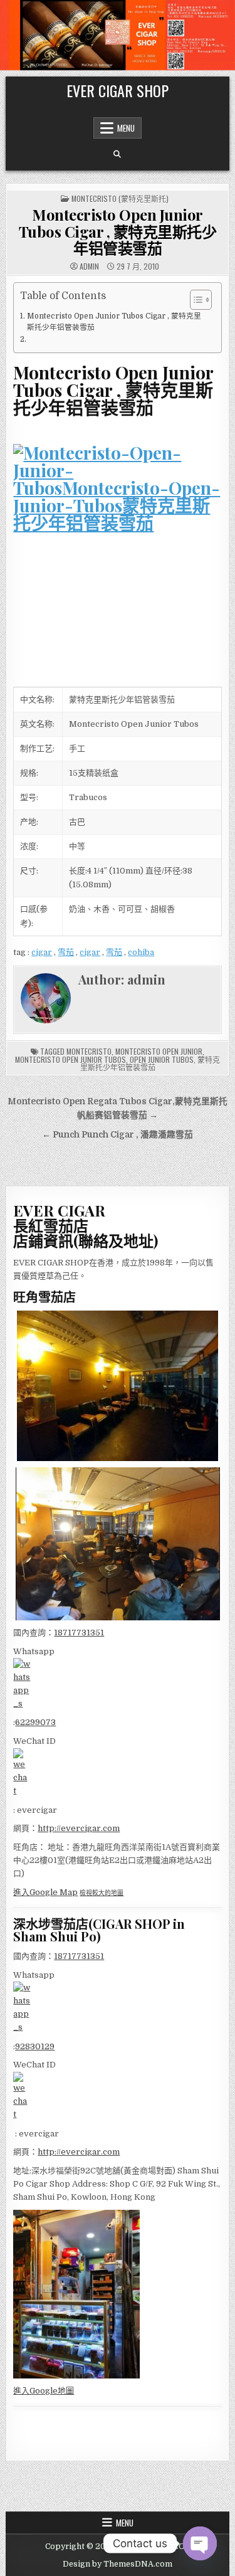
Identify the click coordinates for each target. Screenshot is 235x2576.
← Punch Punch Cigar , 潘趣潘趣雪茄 (118, 1135)
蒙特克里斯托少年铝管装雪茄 (150, 1063)
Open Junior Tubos (162, 1059)
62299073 (35, 1722)
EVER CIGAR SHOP (118, 90)
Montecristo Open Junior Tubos (70, 1059)
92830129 (35, 2046)
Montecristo (89, 1051)
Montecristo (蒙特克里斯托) (120, 198)
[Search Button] (117, 154)
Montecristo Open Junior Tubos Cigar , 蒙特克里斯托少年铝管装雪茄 (118, 231)
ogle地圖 (57, 2391)
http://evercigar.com (79, 1828)
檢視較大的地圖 (102, 1893)
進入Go (27, 2391)
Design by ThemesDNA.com (118, 2564)
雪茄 (66, 952)
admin (89, 267)
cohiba (141, 952)
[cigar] (117, 548)
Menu (126, 128)
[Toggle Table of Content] (195, 300)
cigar (42, 952)
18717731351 (79, 1633)
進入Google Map (45, 1892)
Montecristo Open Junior (159, 1051)
